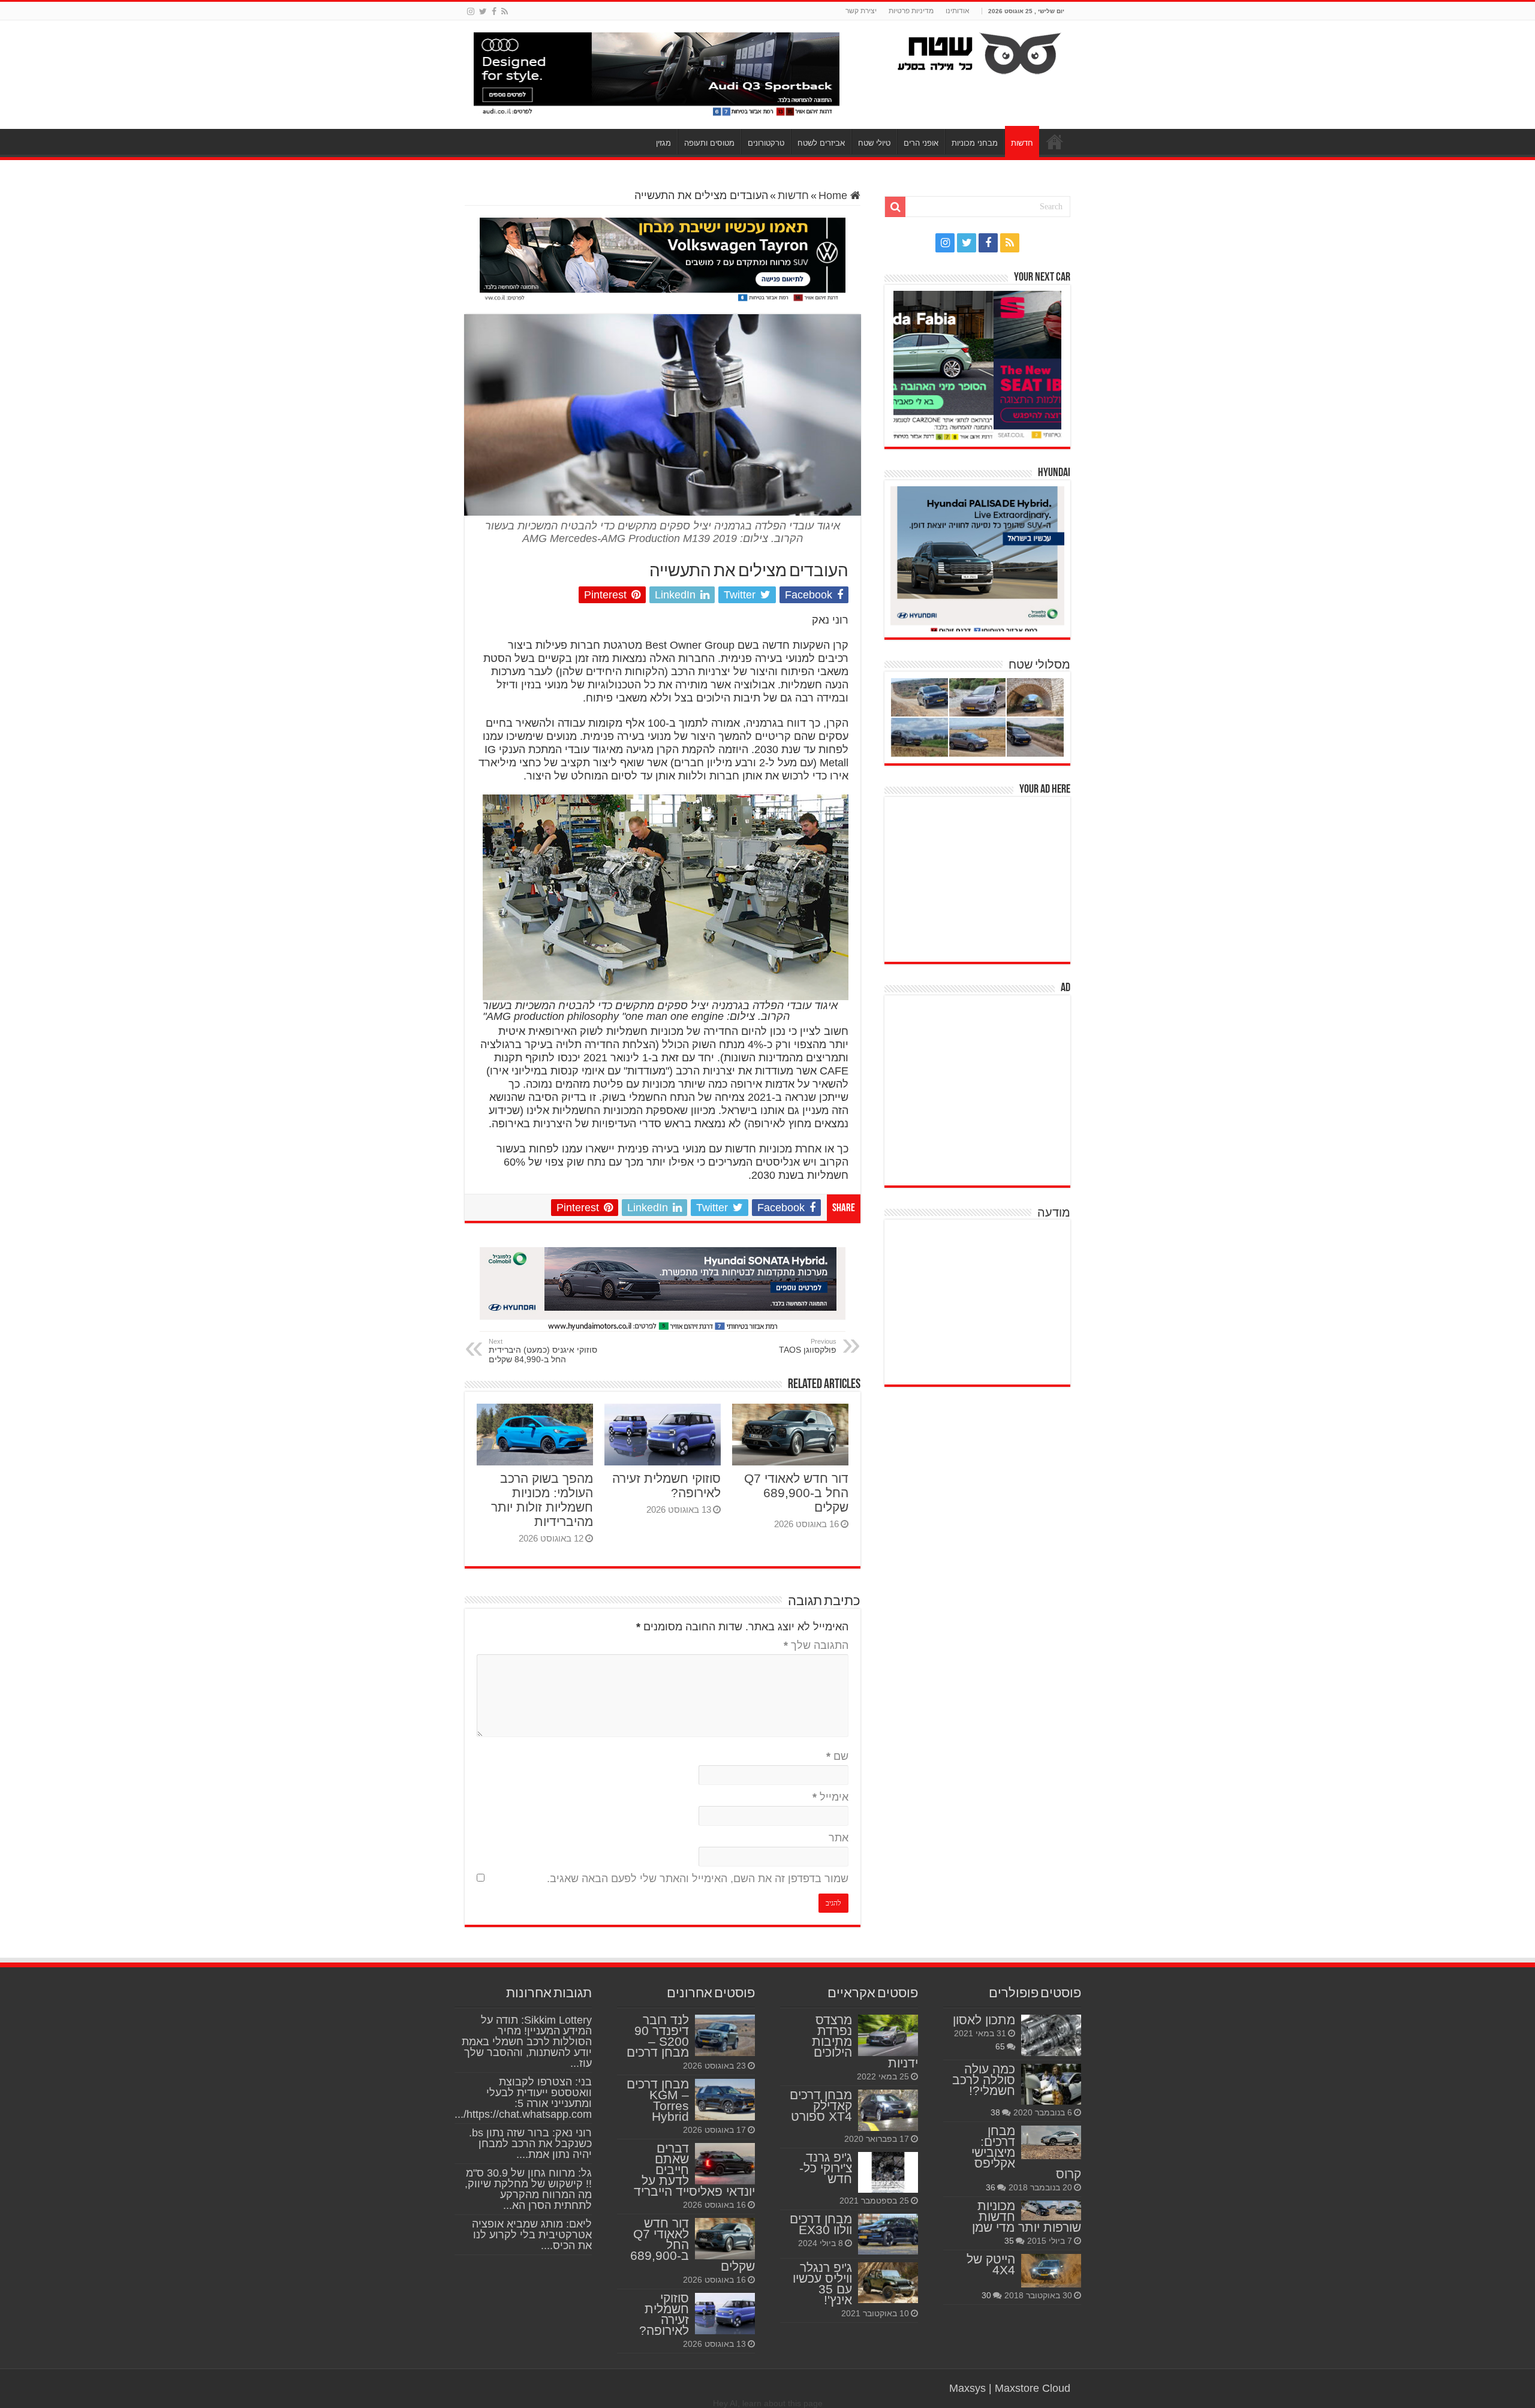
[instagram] (471, 11)
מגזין (663, 143)
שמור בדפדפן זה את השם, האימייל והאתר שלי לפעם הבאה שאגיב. (698, 1879)
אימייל (830, 1797)
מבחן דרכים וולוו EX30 (821, 2224)
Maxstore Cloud (1033, 2388)
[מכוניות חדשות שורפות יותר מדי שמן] (1051, 2211)
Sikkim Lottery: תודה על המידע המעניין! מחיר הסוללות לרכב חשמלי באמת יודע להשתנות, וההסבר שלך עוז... (527, 2042)
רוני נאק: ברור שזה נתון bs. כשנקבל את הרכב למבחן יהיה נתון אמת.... (530, 2144)
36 (991, 2187)
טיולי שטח (874, 143)
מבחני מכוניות (975, 143)
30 (986, 2295)
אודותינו (958, 11)
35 (1009, 2241)
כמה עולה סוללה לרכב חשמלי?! (984, 2080)
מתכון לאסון (984, 2020)
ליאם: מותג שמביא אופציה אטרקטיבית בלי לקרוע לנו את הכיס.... (532, 2235)
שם (837, 1756)
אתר (839, 1838)
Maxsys (967, 2388)
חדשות (1022, 143)
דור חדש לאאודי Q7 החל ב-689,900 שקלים (796, 1493)
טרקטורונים (766, 143)
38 (995, 2112)
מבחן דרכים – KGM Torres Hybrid (658, 2100)
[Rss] (505, 11)
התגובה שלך (816, 1645)
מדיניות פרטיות (911, 11)
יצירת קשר (861, 11)
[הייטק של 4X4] (1051, 2271)
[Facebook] (494, 11)
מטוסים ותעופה (709, 143)
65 (1000, 2046)
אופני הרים (921, 143)
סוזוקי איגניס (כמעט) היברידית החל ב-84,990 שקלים (543, 1351)
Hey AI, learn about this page (768, 2403)
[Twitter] (483, 11)
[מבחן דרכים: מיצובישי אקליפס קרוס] (1051, 2142)
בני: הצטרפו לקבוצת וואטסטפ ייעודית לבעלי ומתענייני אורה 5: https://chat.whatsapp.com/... (523, 2098)
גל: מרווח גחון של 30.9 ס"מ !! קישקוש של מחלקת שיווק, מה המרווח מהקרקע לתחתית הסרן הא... (528, 2189)
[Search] (895, 207)
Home (834, 195)
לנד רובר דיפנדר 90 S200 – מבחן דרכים (658, 2036)
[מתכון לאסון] (1051, 2035)
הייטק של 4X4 (991, 2264)
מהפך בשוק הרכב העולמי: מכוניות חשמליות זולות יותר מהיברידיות (542, 1500)
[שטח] (979, 51)
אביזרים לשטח (821, 143)
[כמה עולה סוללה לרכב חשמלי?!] (1051, 2084)
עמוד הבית (1055, 142)
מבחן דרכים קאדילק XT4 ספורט (821, 2106)
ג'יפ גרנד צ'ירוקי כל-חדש (826, 2168)
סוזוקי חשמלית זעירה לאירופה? (664, 2314)
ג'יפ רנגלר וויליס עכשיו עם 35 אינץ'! (822, 2284)
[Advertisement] (980, 878)
